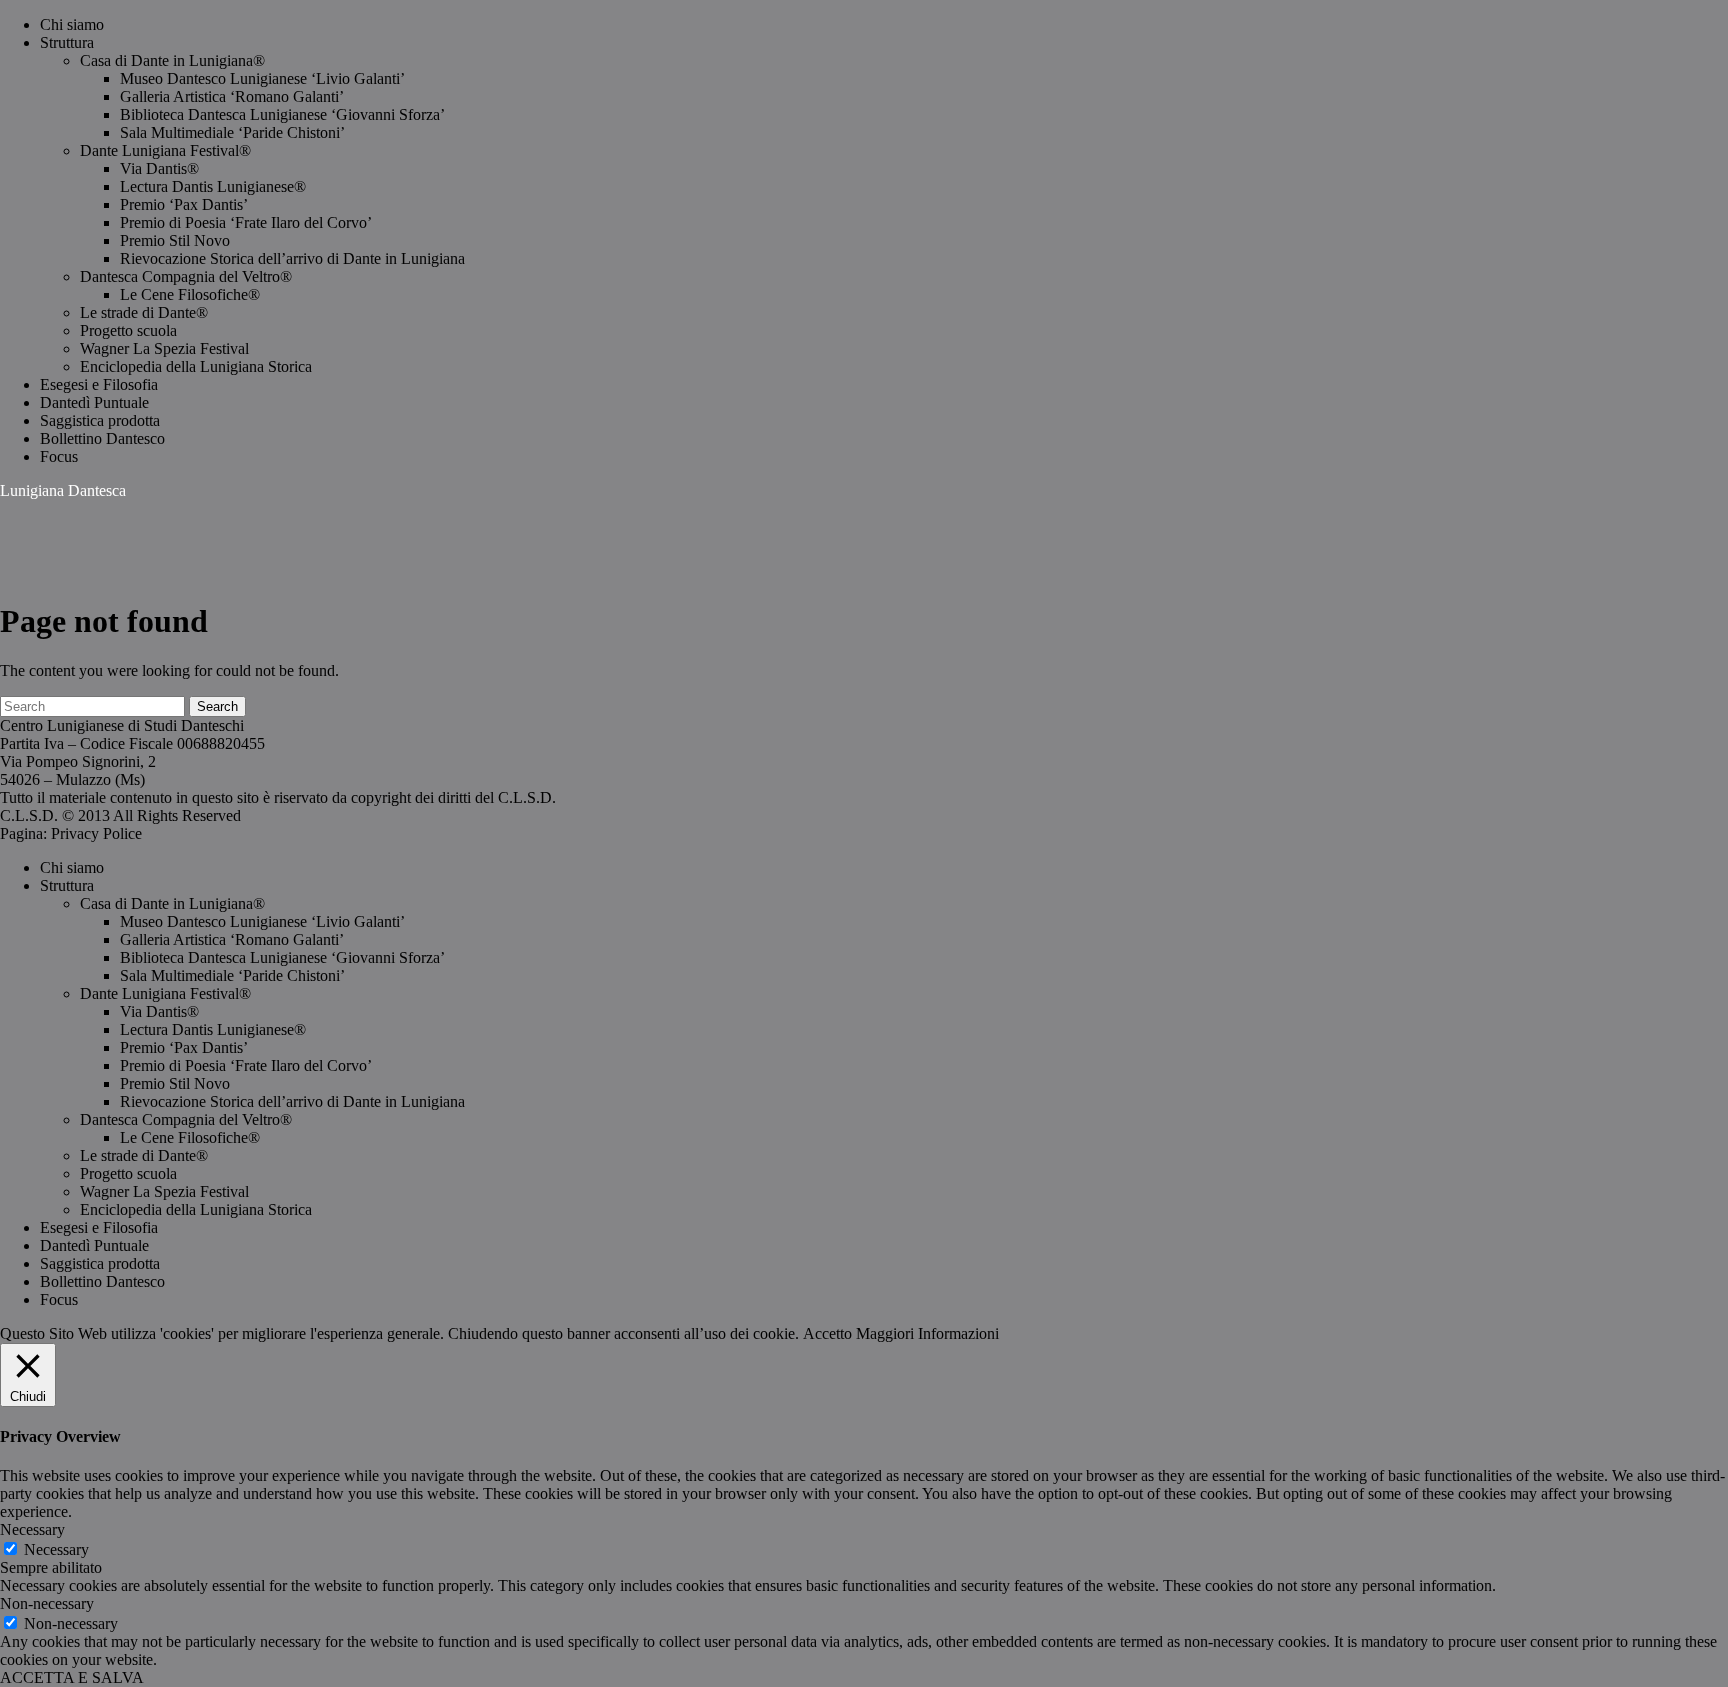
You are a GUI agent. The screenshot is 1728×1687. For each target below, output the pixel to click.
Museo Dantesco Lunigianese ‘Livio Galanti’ (262, 78)
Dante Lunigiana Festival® (165, 150)
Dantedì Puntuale (94, 402)
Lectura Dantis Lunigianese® (213, 186)
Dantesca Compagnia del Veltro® (186, 276)
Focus (59, 456)
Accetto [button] (827, 1333)
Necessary (56, 1549)
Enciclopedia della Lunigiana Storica (196, 366)
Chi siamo (72, 24)
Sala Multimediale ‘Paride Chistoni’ (232, 132)
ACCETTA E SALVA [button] (72, 1677)
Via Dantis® (159, 168)
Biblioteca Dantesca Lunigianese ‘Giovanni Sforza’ (282, 114)
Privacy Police (96, 833)
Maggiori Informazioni (927, 1333)
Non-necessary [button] (47, 1603)
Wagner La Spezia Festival (164, 348)
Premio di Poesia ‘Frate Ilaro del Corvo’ (246, 222)
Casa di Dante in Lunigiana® (172, 60)
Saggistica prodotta (100, 420)
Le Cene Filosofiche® (190, 294)
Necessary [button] (32, 1529)
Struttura (67, 42)
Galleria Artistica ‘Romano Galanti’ (232, 96)
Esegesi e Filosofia (99, 384)
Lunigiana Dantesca (63, 490)
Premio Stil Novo (175, 240)
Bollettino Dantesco (102, 438)
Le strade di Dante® (144, 312)
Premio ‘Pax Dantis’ (184, 204)
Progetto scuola (128, 330)
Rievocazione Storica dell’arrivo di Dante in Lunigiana (292, 258)
